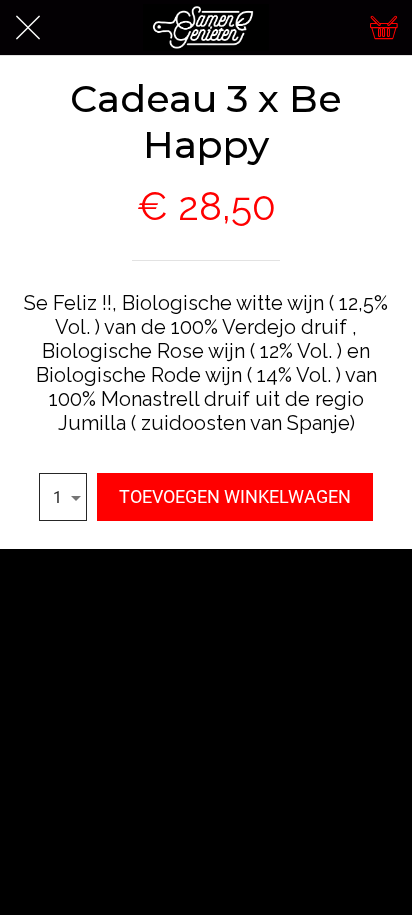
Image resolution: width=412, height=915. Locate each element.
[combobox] (63, 497)
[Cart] (384, 28)
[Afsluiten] (28, 28)
